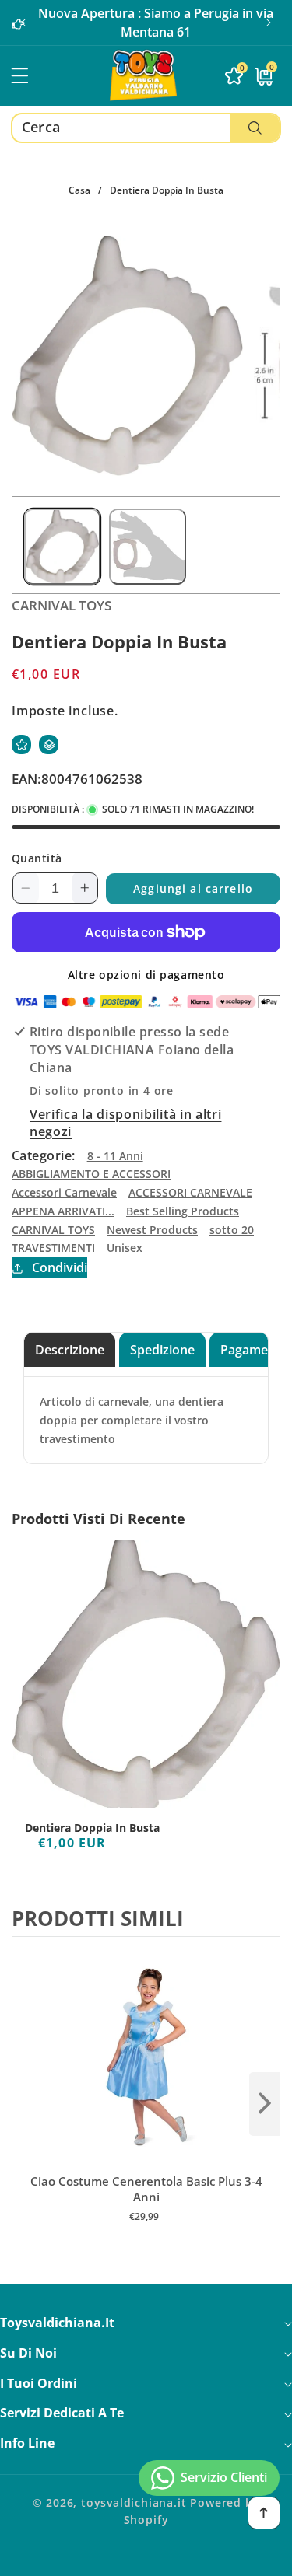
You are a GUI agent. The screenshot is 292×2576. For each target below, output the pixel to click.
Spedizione (162, 1350)
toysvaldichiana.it (134, 2503)
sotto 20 (232, 1230)
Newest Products (152, 1230)
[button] (269, 23)
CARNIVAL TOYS (53, 1230)
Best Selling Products (183, 1211)
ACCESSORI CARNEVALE (190, 1192)
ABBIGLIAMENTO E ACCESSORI (91, 1174)
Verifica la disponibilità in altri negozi (125, 1123)
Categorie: (44, 1155)
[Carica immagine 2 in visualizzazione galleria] (147, 547)
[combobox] (146, 128)
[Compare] (49, 744)
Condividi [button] (60, 1267)
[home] (146, 2559)
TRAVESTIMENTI (53, 1248)
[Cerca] (255, 128)
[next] (265, 2104)
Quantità (37, 858)
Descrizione (70, 1350)
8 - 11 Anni (115, 1156)
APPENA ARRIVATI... (63, 1211)
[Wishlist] (21, 744)
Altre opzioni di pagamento (146, 975)
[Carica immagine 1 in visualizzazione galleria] (62, 547)
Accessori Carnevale (64, 1192)
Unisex (125, 1248)
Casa (79, 190)
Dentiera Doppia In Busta (92, 1828)
